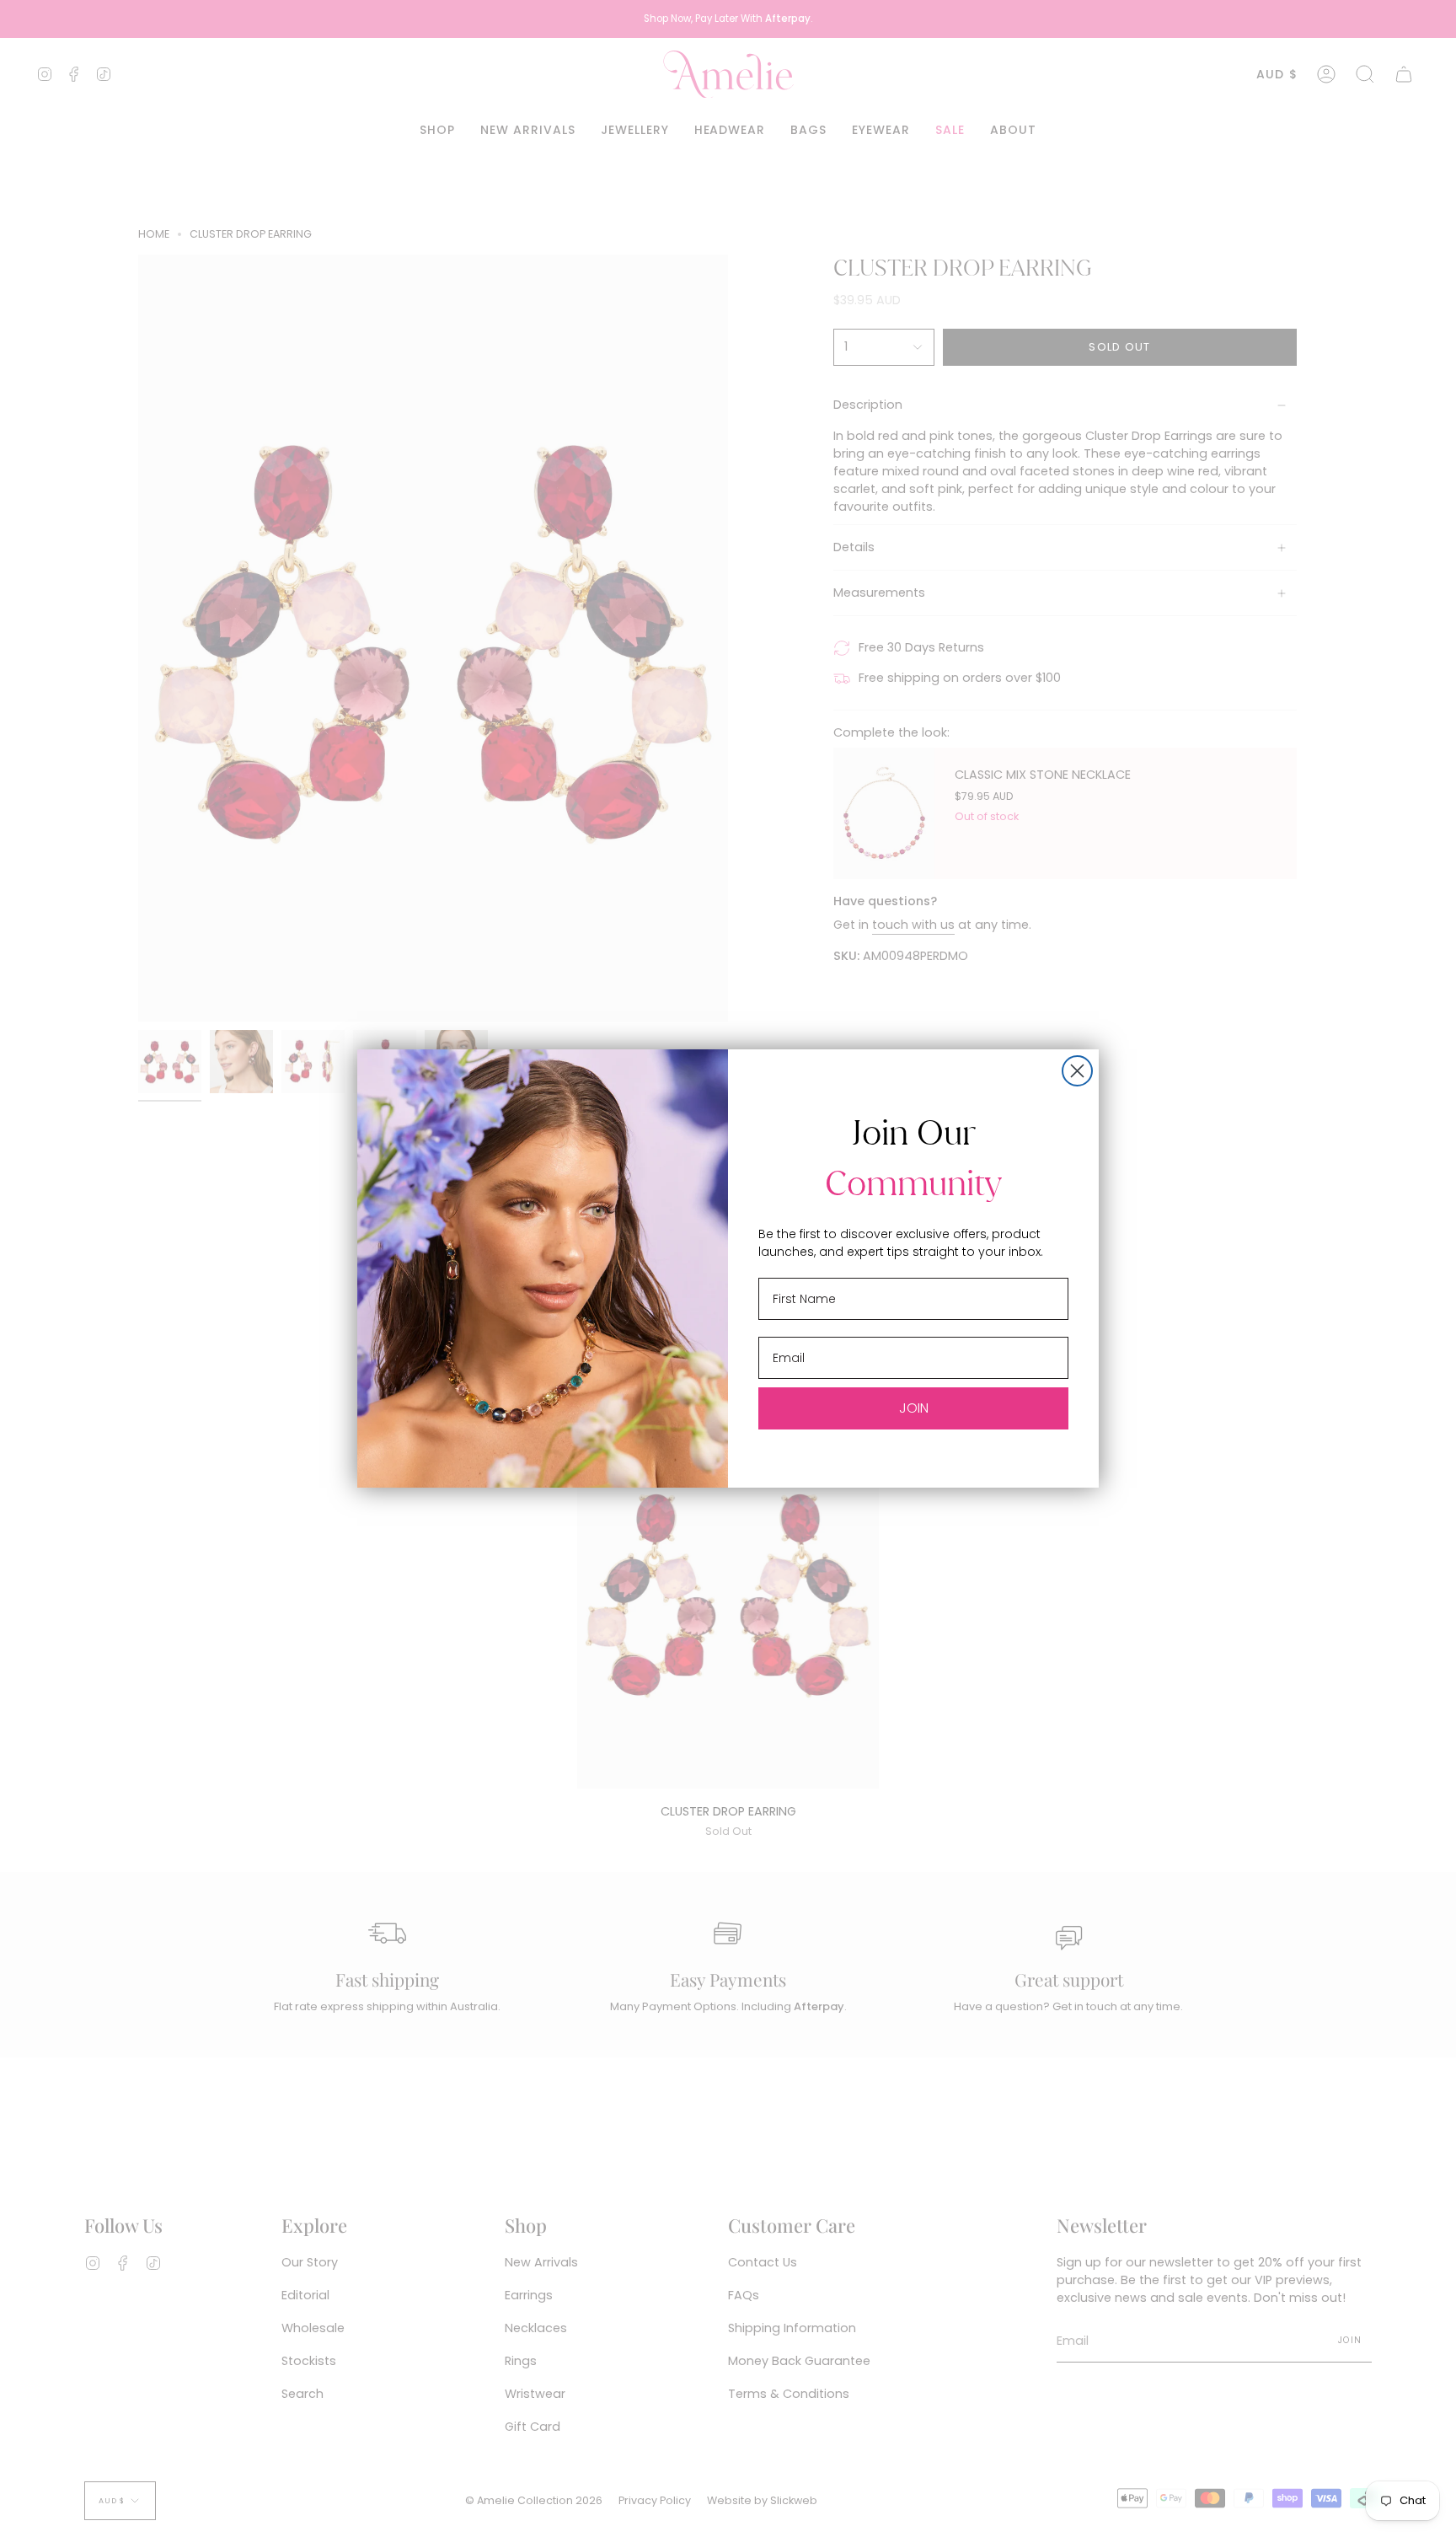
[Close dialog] (1077, 1071)
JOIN (914, 1408)
